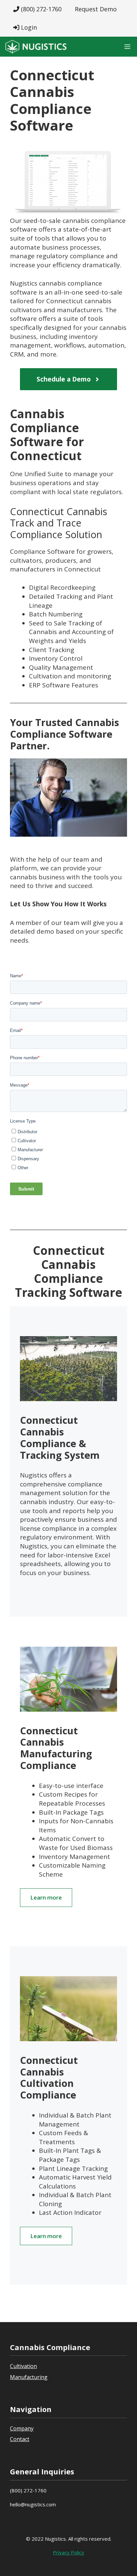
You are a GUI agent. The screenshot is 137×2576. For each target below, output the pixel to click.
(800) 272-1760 (40, 9)
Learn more (46, 1897)
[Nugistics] (36, 47)
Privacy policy (68, 2552)
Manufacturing (29, 2377)
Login (28, 27)
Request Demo (96, 9)
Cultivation (23, 2366)
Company (22, 2428)
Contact (20, 2439)
